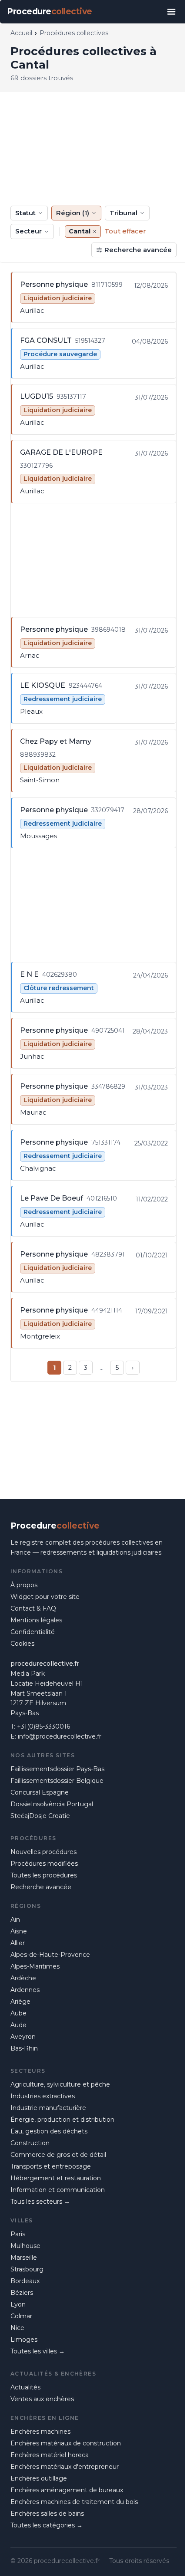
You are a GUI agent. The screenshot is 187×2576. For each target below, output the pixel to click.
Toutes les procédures (44, 1875)
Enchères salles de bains (47, 2514)
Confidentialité (33, 1632)
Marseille (24, 2258)
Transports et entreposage (51, 2166)
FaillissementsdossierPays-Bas (57, 1769)
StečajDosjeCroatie (40, 1816)
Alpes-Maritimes (35, 1966)
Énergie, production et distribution (62, 2120)
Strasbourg (27, 2269)
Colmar (21, 2316)
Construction (30, 2143)
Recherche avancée (138, 250)
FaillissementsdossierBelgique (57, 1781)
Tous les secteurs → (40, 2202)
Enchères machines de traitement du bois (74, 2502)
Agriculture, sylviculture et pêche (60, 2084)
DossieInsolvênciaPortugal (52, 1804)
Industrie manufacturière (48, 2108)
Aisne (19, 1931)
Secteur (28, 231)
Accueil (21, 33)
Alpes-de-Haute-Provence (50, 1955)
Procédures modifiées (44, 1864)
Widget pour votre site (45, 1597)
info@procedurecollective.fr (60, 1736)
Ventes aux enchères (42, 2399)
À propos (24, 1585)
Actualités (25, 2387)
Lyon (18, 2304)
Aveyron (23, 2037)
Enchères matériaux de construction (66, 2443)
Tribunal (124, 213)
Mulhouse (25, 2246)
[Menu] (171, 12)
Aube (18, 2013)
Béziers (22, 2293)
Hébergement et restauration (56, 2178)
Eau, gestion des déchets (49, 2131)
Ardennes (25, 1990)
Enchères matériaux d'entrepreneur (65, 2467)
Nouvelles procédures (43, 1852)
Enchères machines (40, 2432)
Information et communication (58, 2190)
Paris (18, 2234)
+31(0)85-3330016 (43, 1726)
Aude (18, 2025)
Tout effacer (125, 231)
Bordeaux (25, 2281)
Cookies (22, 1644)
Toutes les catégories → (47, 2525)
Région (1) (73, 213)
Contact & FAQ (33, 1608)
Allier (18, 1943)
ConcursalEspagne (40, 1792)
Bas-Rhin (24, 2048)
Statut (25, 213)
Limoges (24, 2340)
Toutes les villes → (38, 2351)
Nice (17, 2328)
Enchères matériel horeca (50, 2455)
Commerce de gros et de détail (58, 2155)
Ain (15, 1920)
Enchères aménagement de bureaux (67, 2490)
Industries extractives (43, 2096)
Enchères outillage (39, 2478)
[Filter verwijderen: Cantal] (95, 231)
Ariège (20, 2002)
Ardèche (23, 1978)
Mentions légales (36, 1620)
